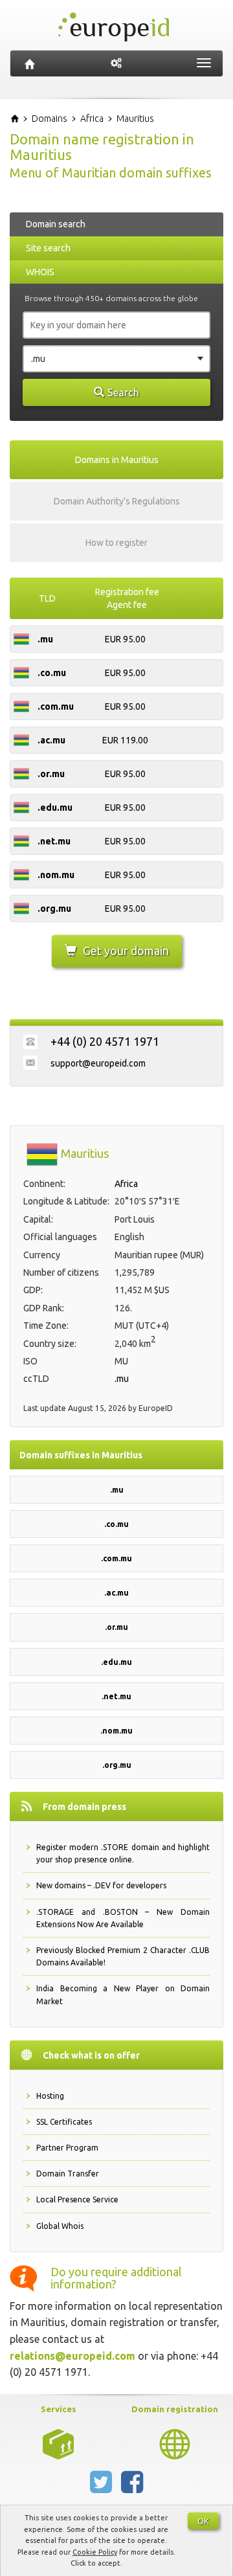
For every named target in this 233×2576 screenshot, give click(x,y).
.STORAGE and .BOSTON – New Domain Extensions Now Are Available (123, 1918)
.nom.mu (116, 1731)
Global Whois (60, 2226)
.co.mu (116, 1524)
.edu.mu (116, 1662)
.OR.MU (51, 774)
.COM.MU (56, 706)
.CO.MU (52, 673)
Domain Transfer (68, 2174)
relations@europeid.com (72, 2356)
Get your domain (126, 951)
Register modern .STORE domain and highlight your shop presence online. (123, 1853)
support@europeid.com (98, 1063)
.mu (122, 1379)
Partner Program (67, 2148)
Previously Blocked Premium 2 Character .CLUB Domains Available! (123, 1956)
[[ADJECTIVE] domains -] (58, 2443)
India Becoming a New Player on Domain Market (123, 1994)
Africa (126, 1184)
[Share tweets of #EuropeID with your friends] (102, 2487)
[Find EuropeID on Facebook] (132, 2487)
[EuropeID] (30, 63)
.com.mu (116, 1558)
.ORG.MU (54, 909)
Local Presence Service (77, 2199)
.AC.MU (51, 740)
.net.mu (116, 1696)
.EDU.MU (55, 808)
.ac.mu (116, 1593)
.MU (45, 639)
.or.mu (116, 1627)
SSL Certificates (64, 2122)
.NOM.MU (56, 875)
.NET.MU (54, 841)
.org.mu (117, 1765)
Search (123, 392)
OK (203, 2521)
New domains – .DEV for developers (101, 1885)
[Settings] (116, 63)
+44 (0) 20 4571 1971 (105, 1041)
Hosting (50, 2096)
